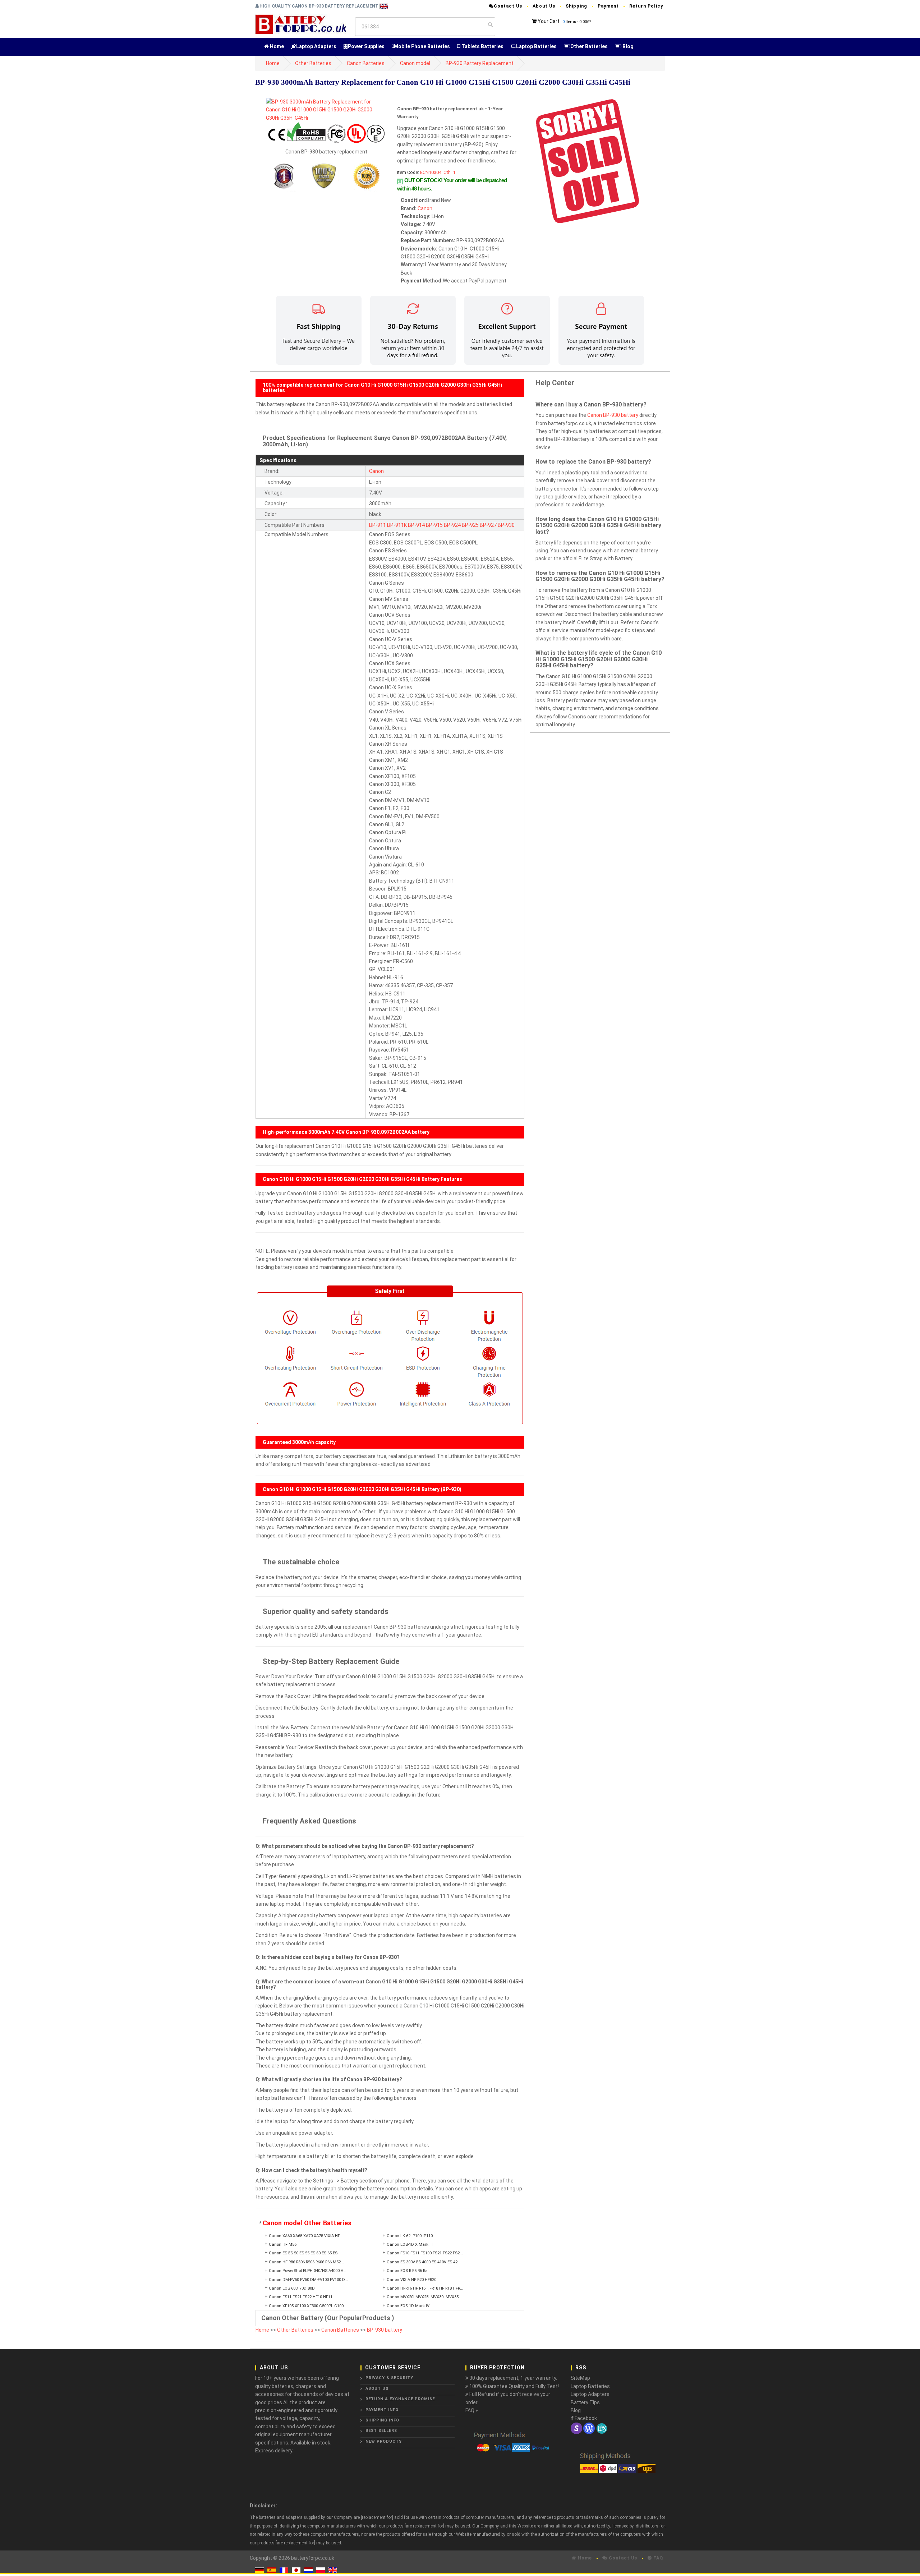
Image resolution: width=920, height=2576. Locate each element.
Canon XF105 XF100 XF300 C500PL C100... (308, 2306)
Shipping (576, 6)
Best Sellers (381, 2431)
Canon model (415, 63)
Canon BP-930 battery (613, 415)
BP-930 (506, 525)
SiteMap (580, 2378)
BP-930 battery (385, 2330)
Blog (627, 46)
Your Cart (549, 21)
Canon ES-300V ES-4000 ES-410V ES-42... (424, 2262)
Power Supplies (366, 46)
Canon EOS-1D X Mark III (410, 2244)
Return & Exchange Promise (400, 2399)
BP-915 (434, 525)
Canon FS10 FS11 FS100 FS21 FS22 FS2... (425, 2253)
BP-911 (378, 525)
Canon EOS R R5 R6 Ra (407, 2271)
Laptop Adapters (316, 46)
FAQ (657, 2558)
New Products (384, 2441)
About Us (544, 6)
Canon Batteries (366, 63)
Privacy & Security (389, 2378)
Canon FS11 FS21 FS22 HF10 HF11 (301, 2297)
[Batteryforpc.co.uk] (301, 24)
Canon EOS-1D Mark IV (408, 2306)
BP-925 (470, 525)
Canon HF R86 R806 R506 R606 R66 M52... (306, 2262)
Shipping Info (382, 2420)
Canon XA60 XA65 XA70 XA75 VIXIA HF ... (307, 2236)
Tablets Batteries (482, 46)
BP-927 (488, 525)
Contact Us (508, 6)
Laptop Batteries (536, 46)
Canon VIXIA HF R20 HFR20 (411, 2280)
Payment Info (382, 2410)
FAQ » (472, 2410)
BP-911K (397, 525)
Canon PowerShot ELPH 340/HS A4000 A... (308, 2271)
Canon (425, 208)
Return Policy (646, 6)
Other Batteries (589, 46)
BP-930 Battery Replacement (480, 63)
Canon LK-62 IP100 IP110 (410, 2236)
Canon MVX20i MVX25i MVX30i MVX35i (423, 2297)
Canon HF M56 (283, 2244)
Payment (608, 6)
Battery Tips (585, 2402)
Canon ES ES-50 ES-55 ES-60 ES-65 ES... (305, 2253)
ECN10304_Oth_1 (438, 172)
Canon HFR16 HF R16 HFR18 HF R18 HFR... (425, 2288)
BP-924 (452, 525)
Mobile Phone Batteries (422, 46)
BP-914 (416, 525)
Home (276, 46)
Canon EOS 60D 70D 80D (292, 2288)
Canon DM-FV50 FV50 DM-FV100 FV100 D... (308, 2280)
